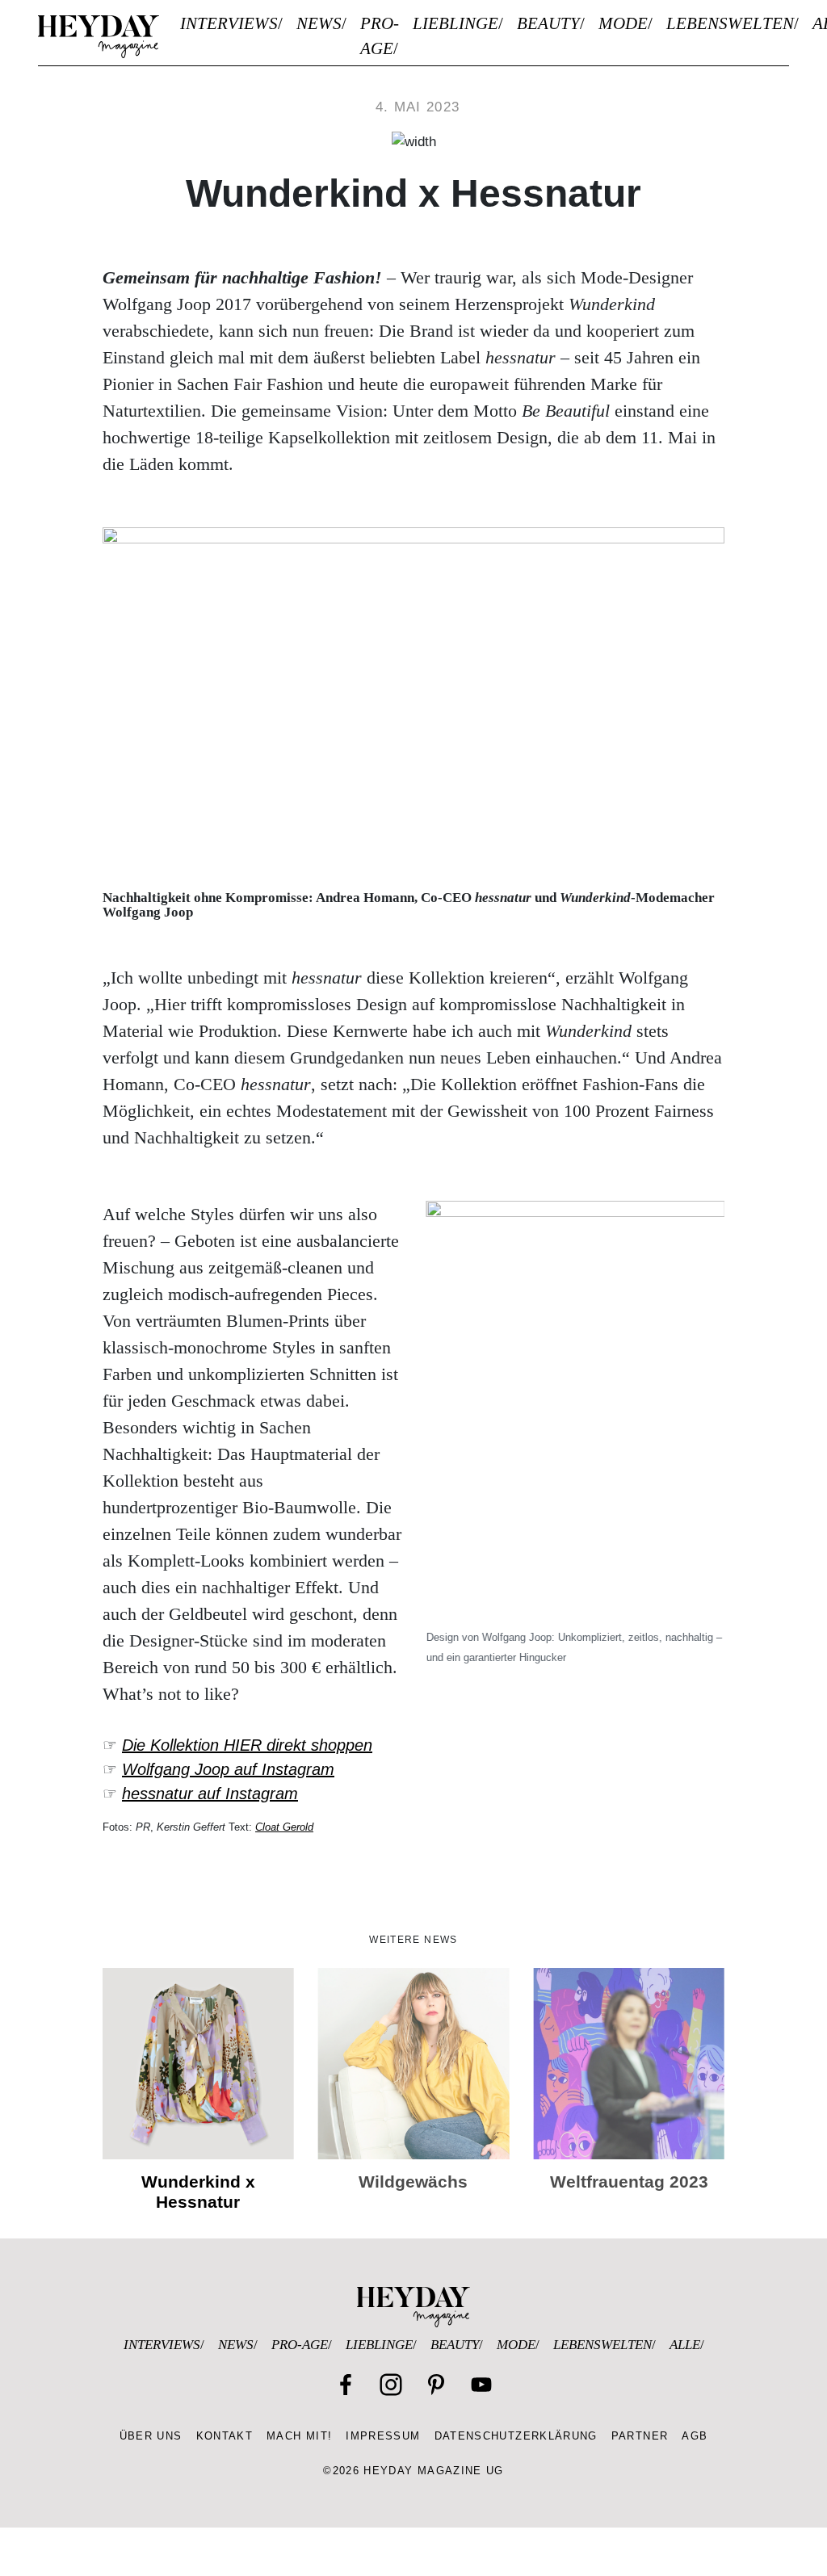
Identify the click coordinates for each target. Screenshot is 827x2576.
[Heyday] (99, 37)
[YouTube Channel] (481, 2385)
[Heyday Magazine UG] (413, 2307)
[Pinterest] (436, 2385)
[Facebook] (346, 2385)
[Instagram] (391, 2385)
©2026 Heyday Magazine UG (413, 2471)
